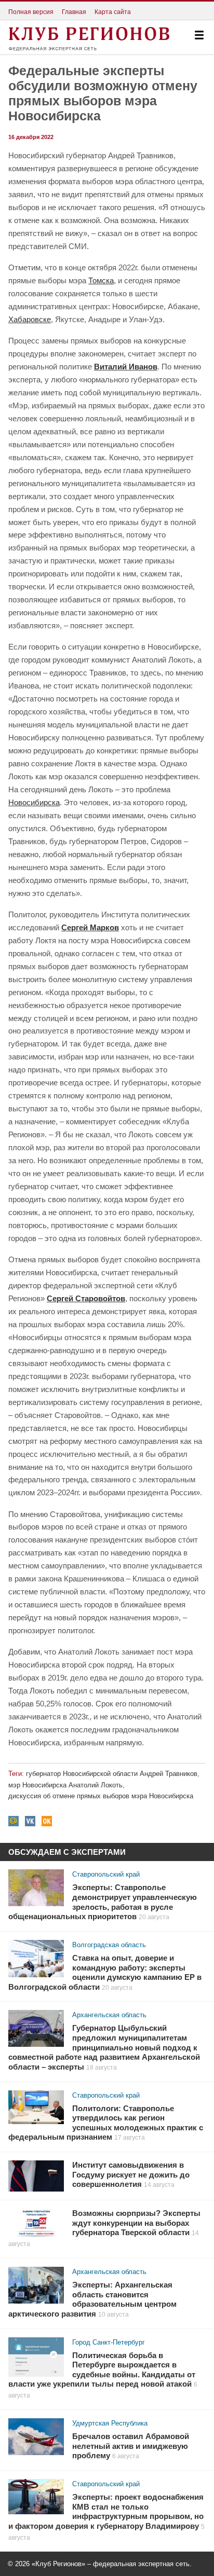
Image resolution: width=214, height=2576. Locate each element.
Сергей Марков (90, 927)
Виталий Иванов (126, 367)
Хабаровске (30, 319)
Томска (101, 280)
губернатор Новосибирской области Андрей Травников (112, 1774)
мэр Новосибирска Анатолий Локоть (65, 1785)
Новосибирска (34, 802)
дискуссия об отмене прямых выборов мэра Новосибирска (101, 1796)
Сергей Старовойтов (86, 1298)
